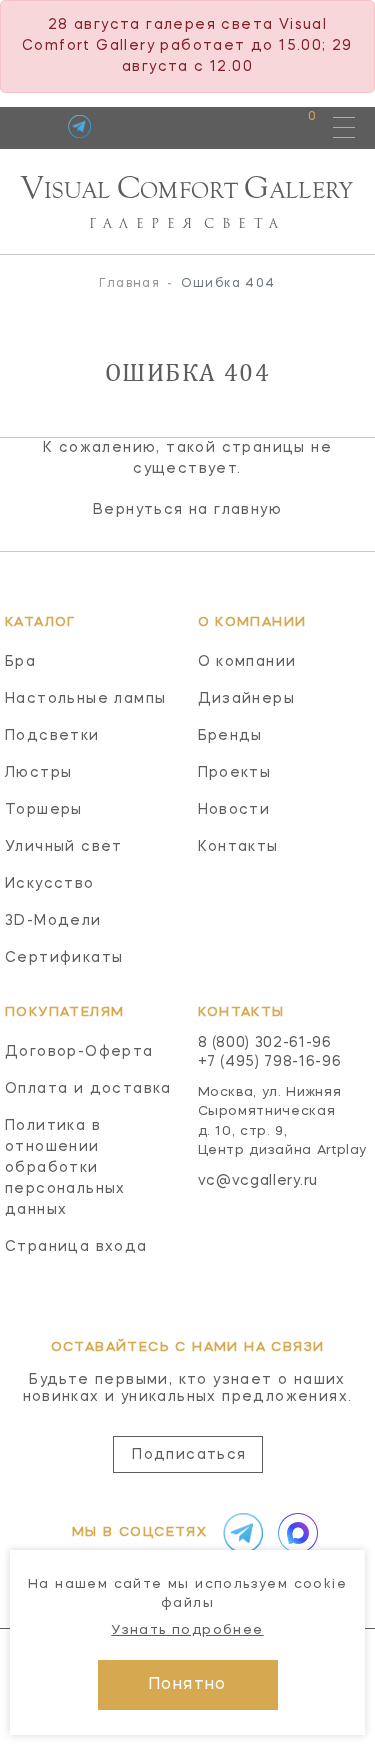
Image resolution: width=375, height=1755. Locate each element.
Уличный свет (64, 847)
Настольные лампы (85, 699)
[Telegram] (79, 126)
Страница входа (76, 1247)
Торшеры (44, 810)
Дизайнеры (247, 699)
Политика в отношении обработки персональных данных (65, 1168)
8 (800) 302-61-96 (265, 1043)
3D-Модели (53, 921)
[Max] (294, 1533)
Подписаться (189, 1455)
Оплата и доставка (88, 1089)
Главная (129, 284)
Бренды (230, 736)
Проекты (235, 773)
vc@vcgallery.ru (258, 1181)
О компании (247, 662)
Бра (20, 662)
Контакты (238, 847)
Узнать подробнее (187, 1630)
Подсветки (52, 736)
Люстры (38, 773)
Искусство (50, 884)
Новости (234, 810)
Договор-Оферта (79, 1052)
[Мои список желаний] (242, 126)
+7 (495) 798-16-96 (270, 1062)
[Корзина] (293, 126)
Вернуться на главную (187, 510)
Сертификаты (64, 958)
